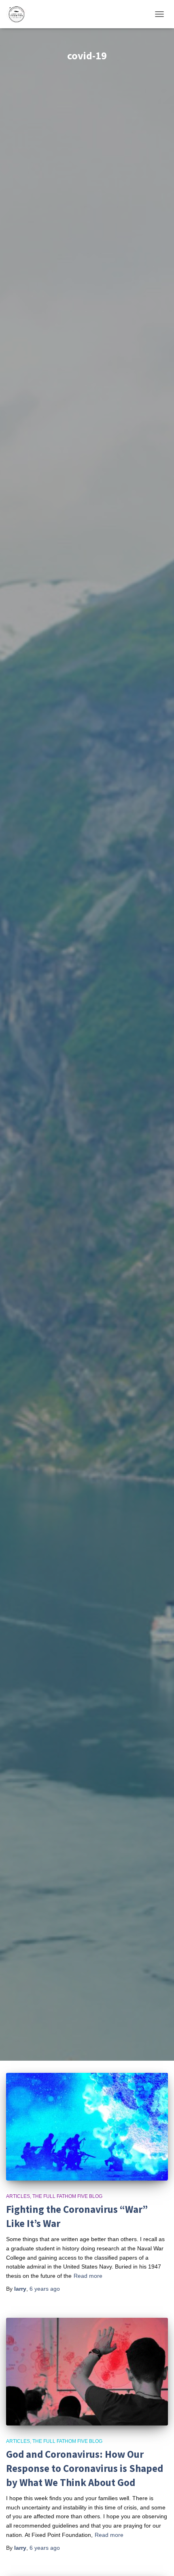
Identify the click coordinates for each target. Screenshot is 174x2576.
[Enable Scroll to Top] (158, 2560)
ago (45, 2289)
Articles (18, 2196)
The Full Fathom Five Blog (67, 2196)
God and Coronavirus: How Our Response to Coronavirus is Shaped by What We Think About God (85, 2468)
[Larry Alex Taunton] (19, 14)
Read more (88, 2276)
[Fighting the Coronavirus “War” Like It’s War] (87, 2127)
